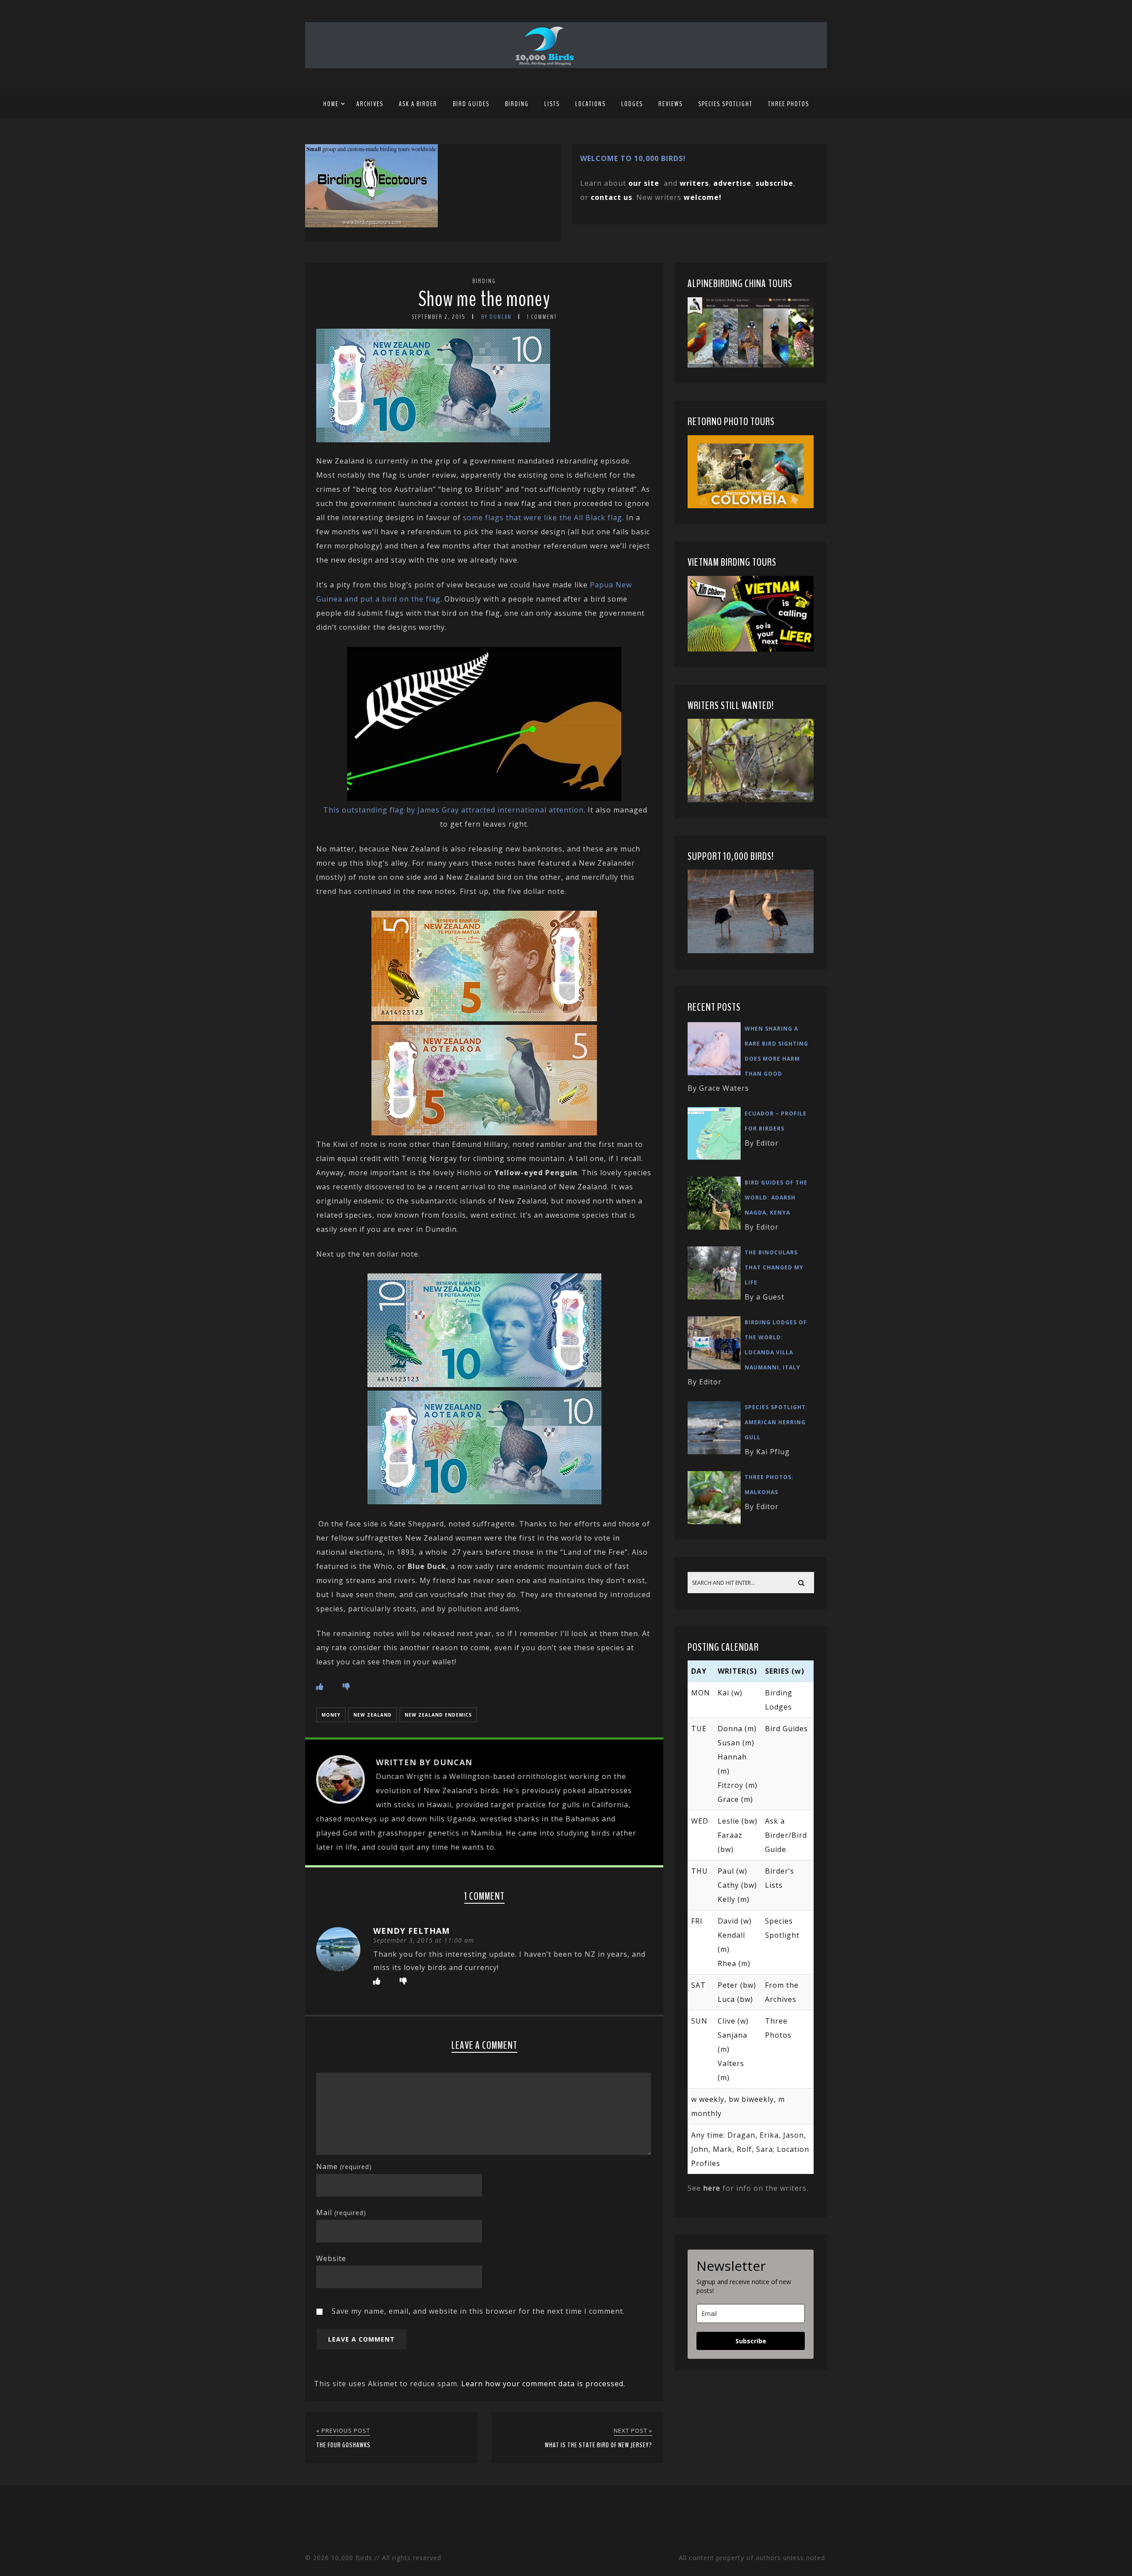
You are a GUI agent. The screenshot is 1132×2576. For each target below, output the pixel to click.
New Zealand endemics (438, 1715)
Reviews (671, 104)
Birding (517, 104)
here (712, 2188)
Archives (370, 104)
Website (331, 2258)
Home (331, 104)
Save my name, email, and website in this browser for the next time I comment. (478, 2311)
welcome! (703, 197)
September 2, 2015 (439, 317)
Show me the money (484, 299)
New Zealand (373, 1715)
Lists (552, 104)
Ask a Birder (418, 104)
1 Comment (542, 317)
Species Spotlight (725, 104)
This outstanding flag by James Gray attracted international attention (453, 810)
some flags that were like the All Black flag (543, 517)
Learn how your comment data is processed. (543, 2384)
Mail (341, 2212)
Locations (591, 104)
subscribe (774, 183)
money (331, 1715)
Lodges (632, 104)
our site (644, 183)
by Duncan (496, 317)
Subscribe (751, 2341)
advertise (732, 183)
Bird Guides (471, 104)
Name (344, 2166)
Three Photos (789, 104)
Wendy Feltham (411, 1931)
